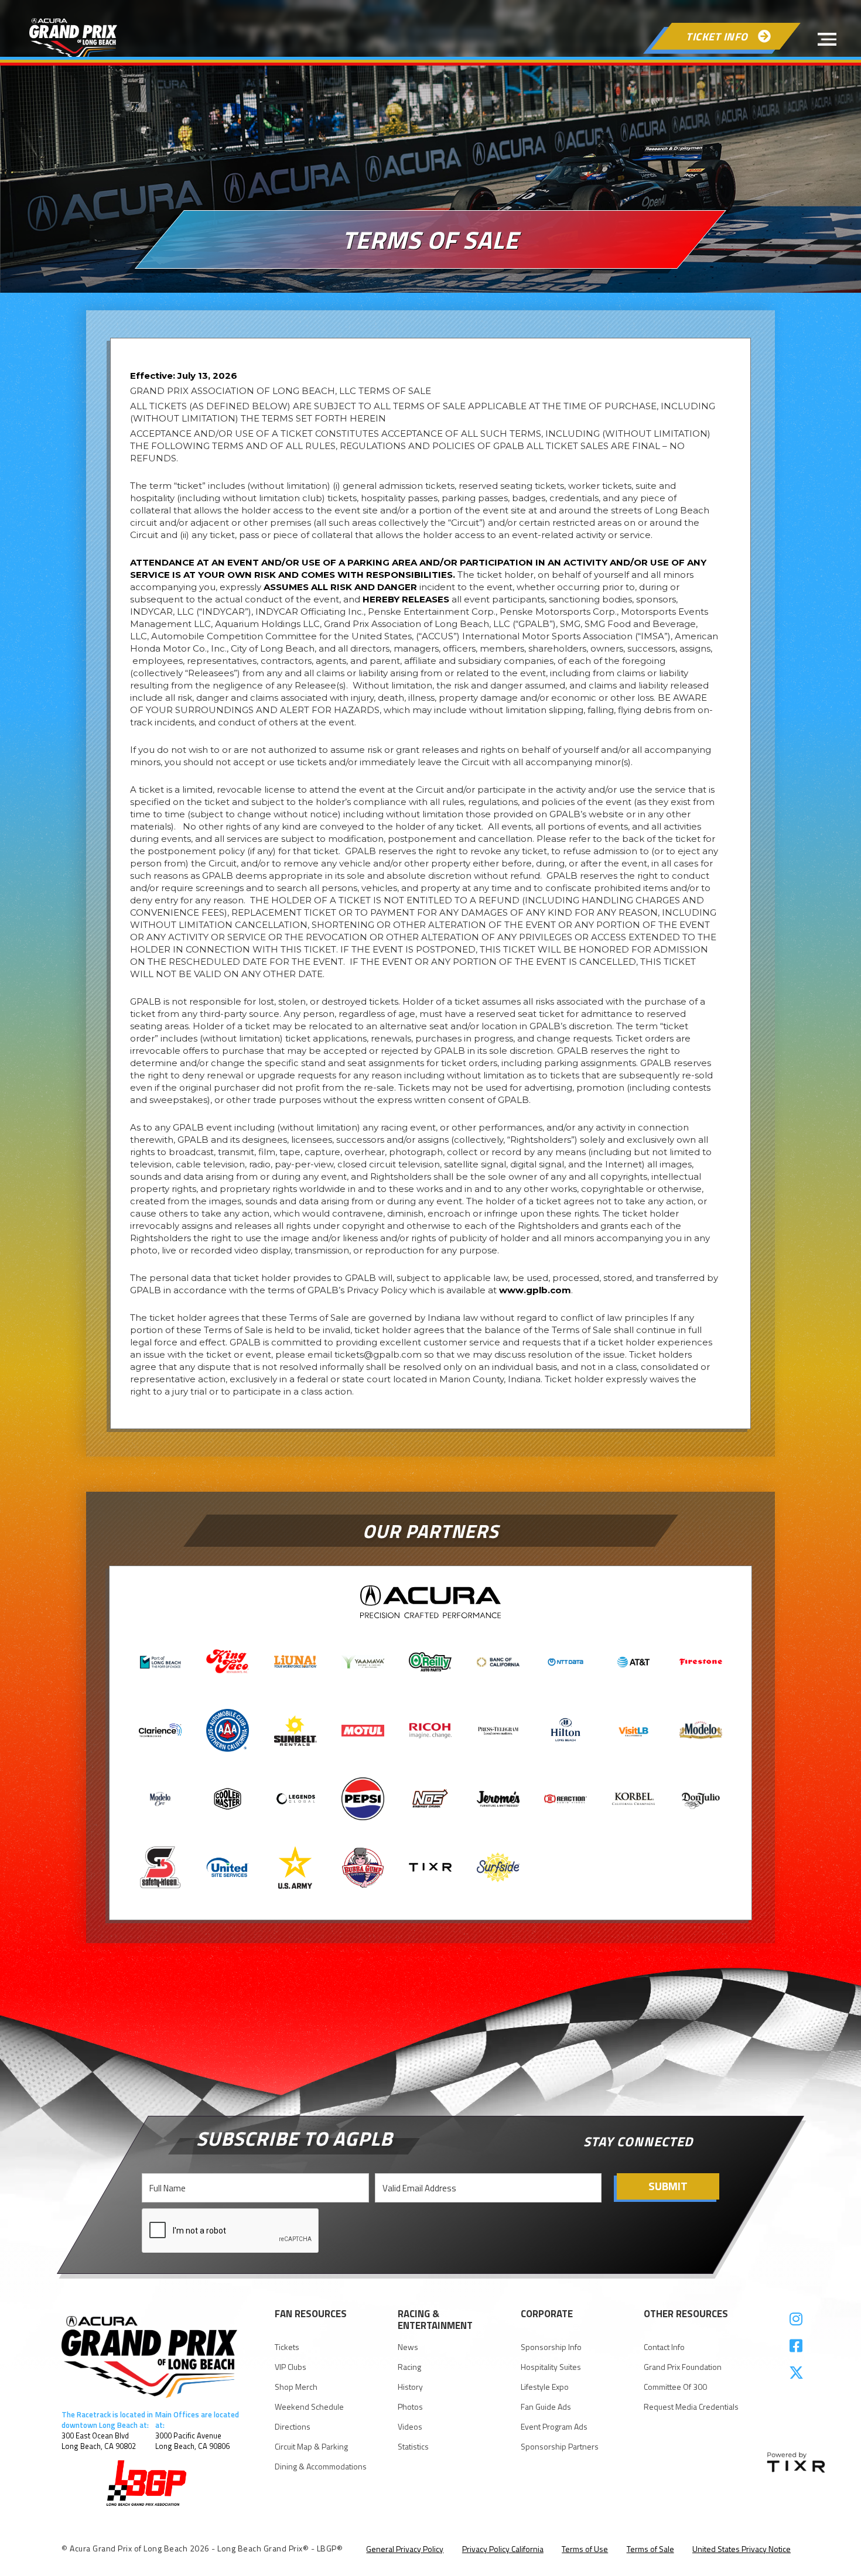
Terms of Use (585, 2549)
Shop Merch (296, 2387)
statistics (413, 2447)
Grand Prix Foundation (683, 2367)
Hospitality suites (551, 2367)
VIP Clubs (291, 2367)
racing (409, 2367)
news (408, 2347)
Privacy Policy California (503, 2549)
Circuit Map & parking (311, 2447)
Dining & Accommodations (321, 2467)
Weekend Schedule (309, 2407)
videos (410, 2427)
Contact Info (664, 2347)
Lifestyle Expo (545, 2387)
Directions (293, 2427)
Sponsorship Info (551, 2347)
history (410, 2387)
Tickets (287, 2347)
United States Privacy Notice (742, 2549)
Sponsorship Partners (560, 2447)
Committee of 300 (675, 2387)
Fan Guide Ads (546, 2407)
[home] (73, 39)
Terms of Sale (650, 2549)
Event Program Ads (554, 2427)
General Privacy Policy (405, 2549)
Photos (410, 2407)
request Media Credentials (691, 2407)
